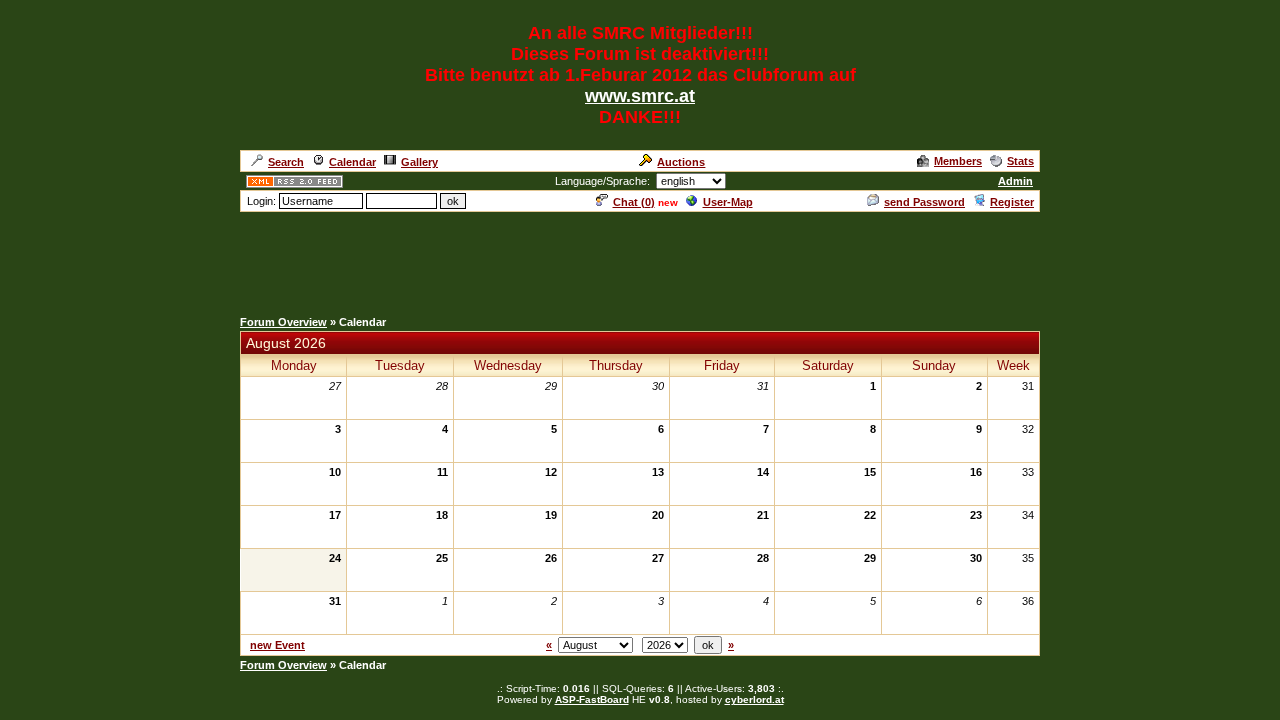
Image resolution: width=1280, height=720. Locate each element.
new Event (277, 645)
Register (1012, 202)
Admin (1015, 181)
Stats (1020, 161)
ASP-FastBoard (592, 699)
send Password (924, 202)
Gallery (419, 162)
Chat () (634, 202)
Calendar (352, 162)
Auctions (681, 162)
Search (286, 162)
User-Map (728, 202)
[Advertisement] (640, 259)
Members (958, 161)
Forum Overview (283, 322)
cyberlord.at (754, 699)
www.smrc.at (640, 96)
